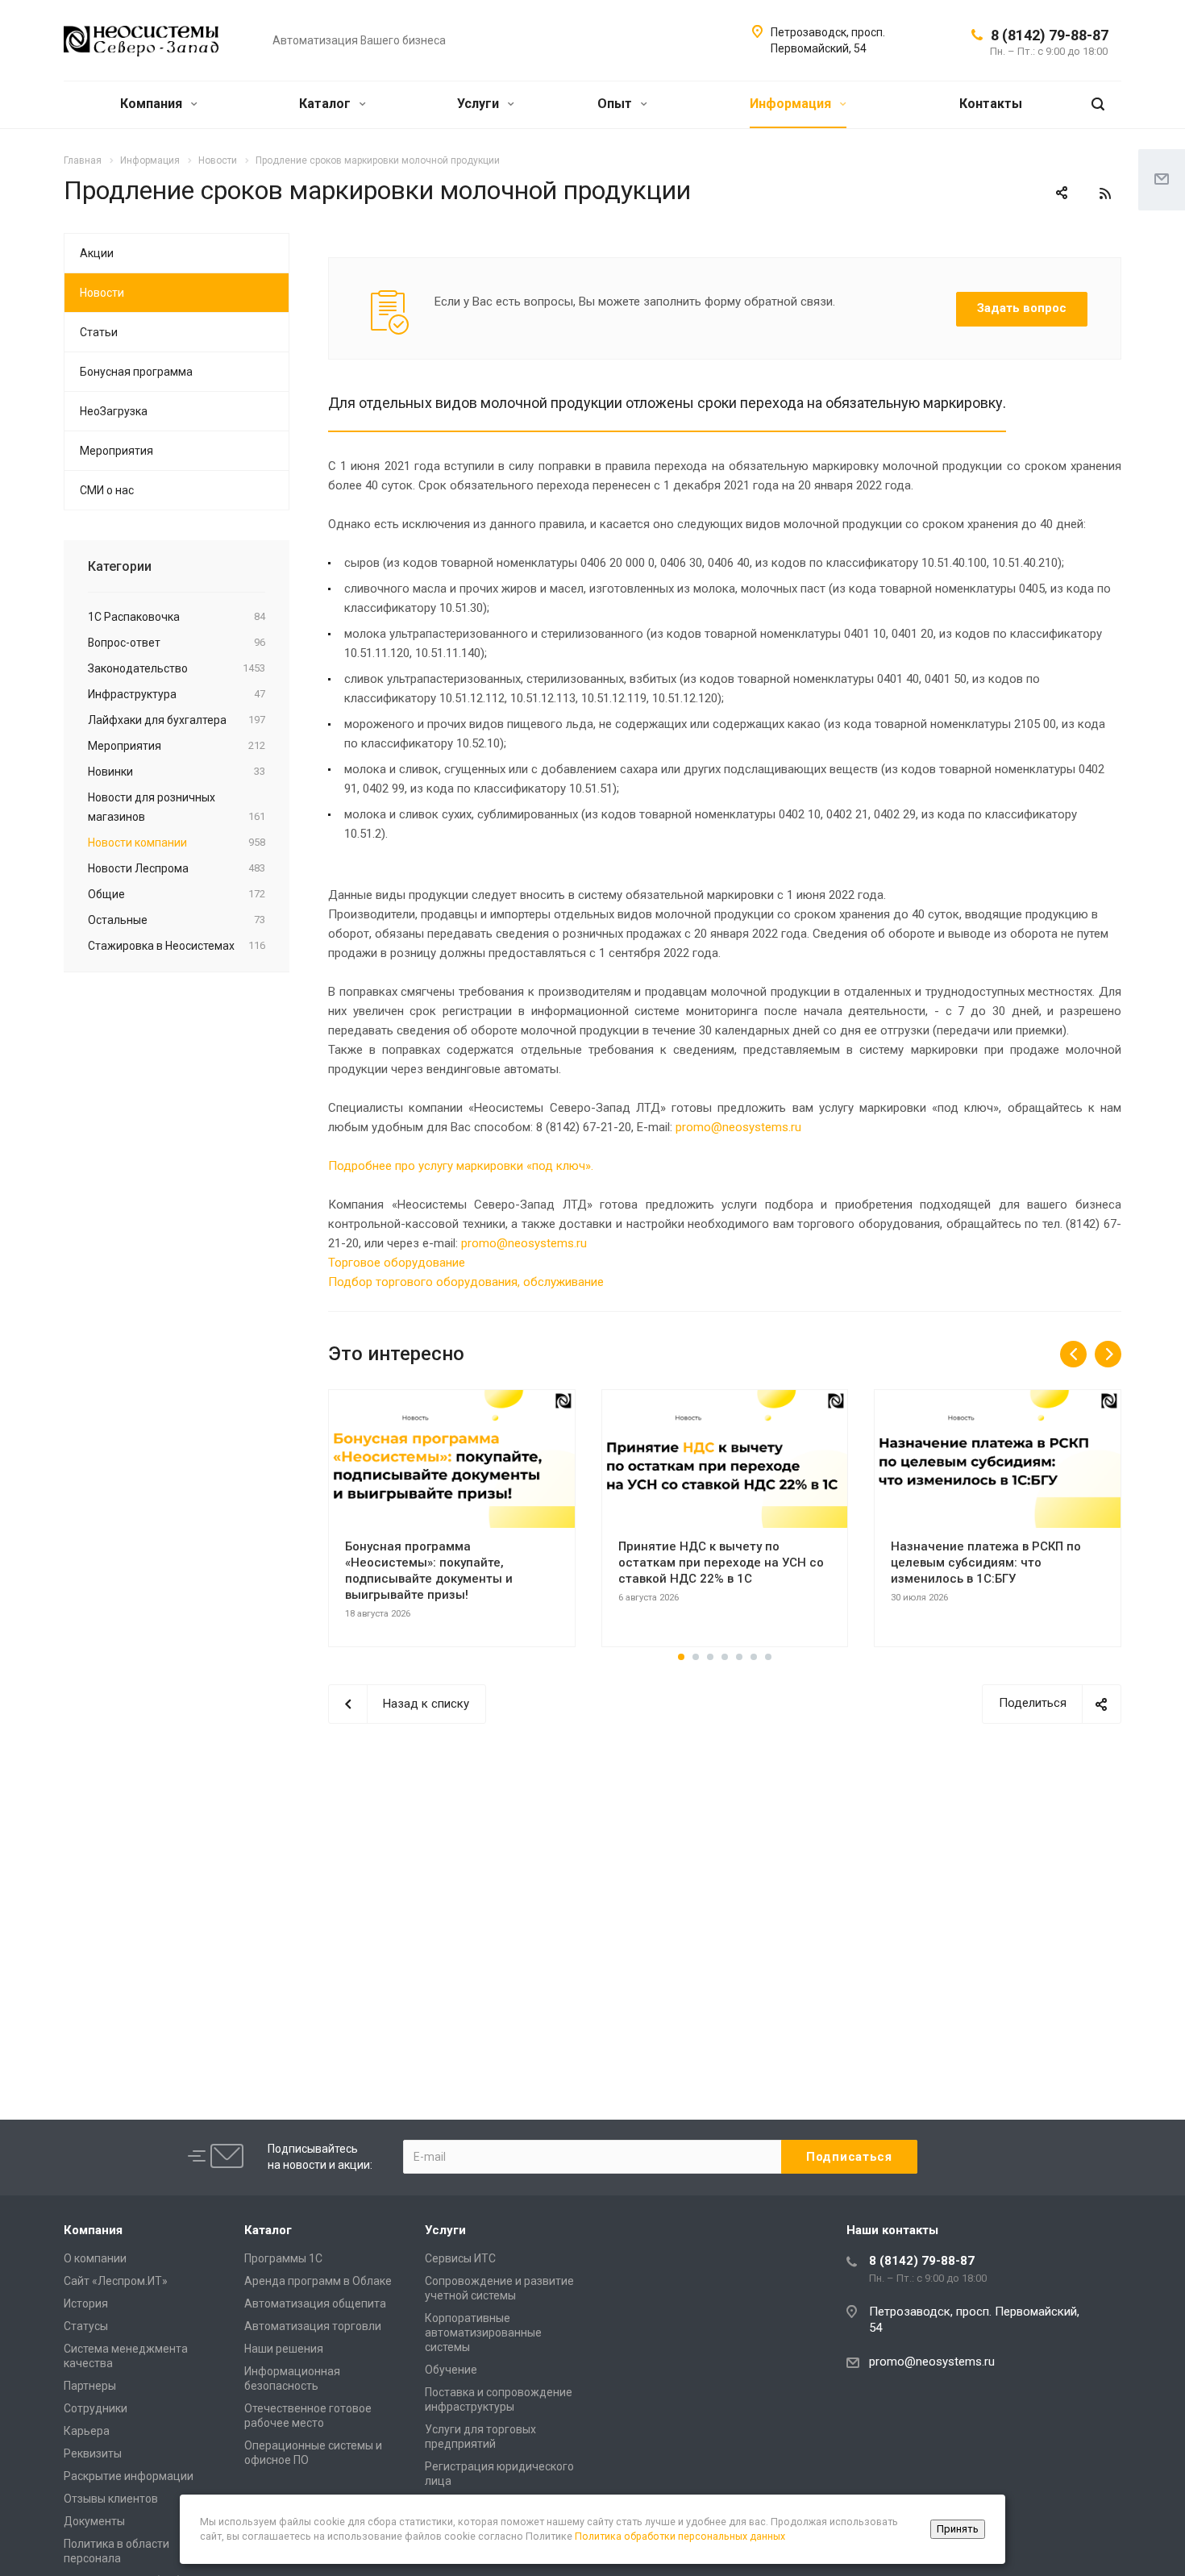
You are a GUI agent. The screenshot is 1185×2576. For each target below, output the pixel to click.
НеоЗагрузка (114, 411)
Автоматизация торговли (313, 2326)
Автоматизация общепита (315, 2303)
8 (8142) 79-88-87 (1050, 35)
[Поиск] (1098, 104)
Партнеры (90, 2386)
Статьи (99, 332)
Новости (102, 293)
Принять (958, 2529)
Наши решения (284, 2349)
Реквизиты (93, 2453)
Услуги (480, 104)
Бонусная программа (136, 372)
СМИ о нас (107, 490)
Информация (792, 104)
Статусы (86, 2326)
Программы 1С (283, 2258)
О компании (95, 2258)
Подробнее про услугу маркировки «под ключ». (461, 1166)
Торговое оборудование (397, 1263)
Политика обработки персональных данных (680, 2536)
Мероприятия (116, 451)
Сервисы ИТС (460, 2258)
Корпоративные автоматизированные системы (483, 2333)
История (86, 2303)
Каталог (326, 104)
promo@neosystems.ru (738, 1127)
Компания (153, 104)
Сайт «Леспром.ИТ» (116, 2281)
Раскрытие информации (129, 2476)
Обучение (451, 2370)
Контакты (991, 104)
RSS (1105, 194)
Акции (97, 253)
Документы (94, 2521)
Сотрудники (96, 2408)
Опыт (616, 104)
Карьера (87, 2431)
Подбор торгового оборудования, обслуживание (466, 1282)
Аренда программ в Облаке (318, 2281)
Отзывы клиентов (111, 2499)
